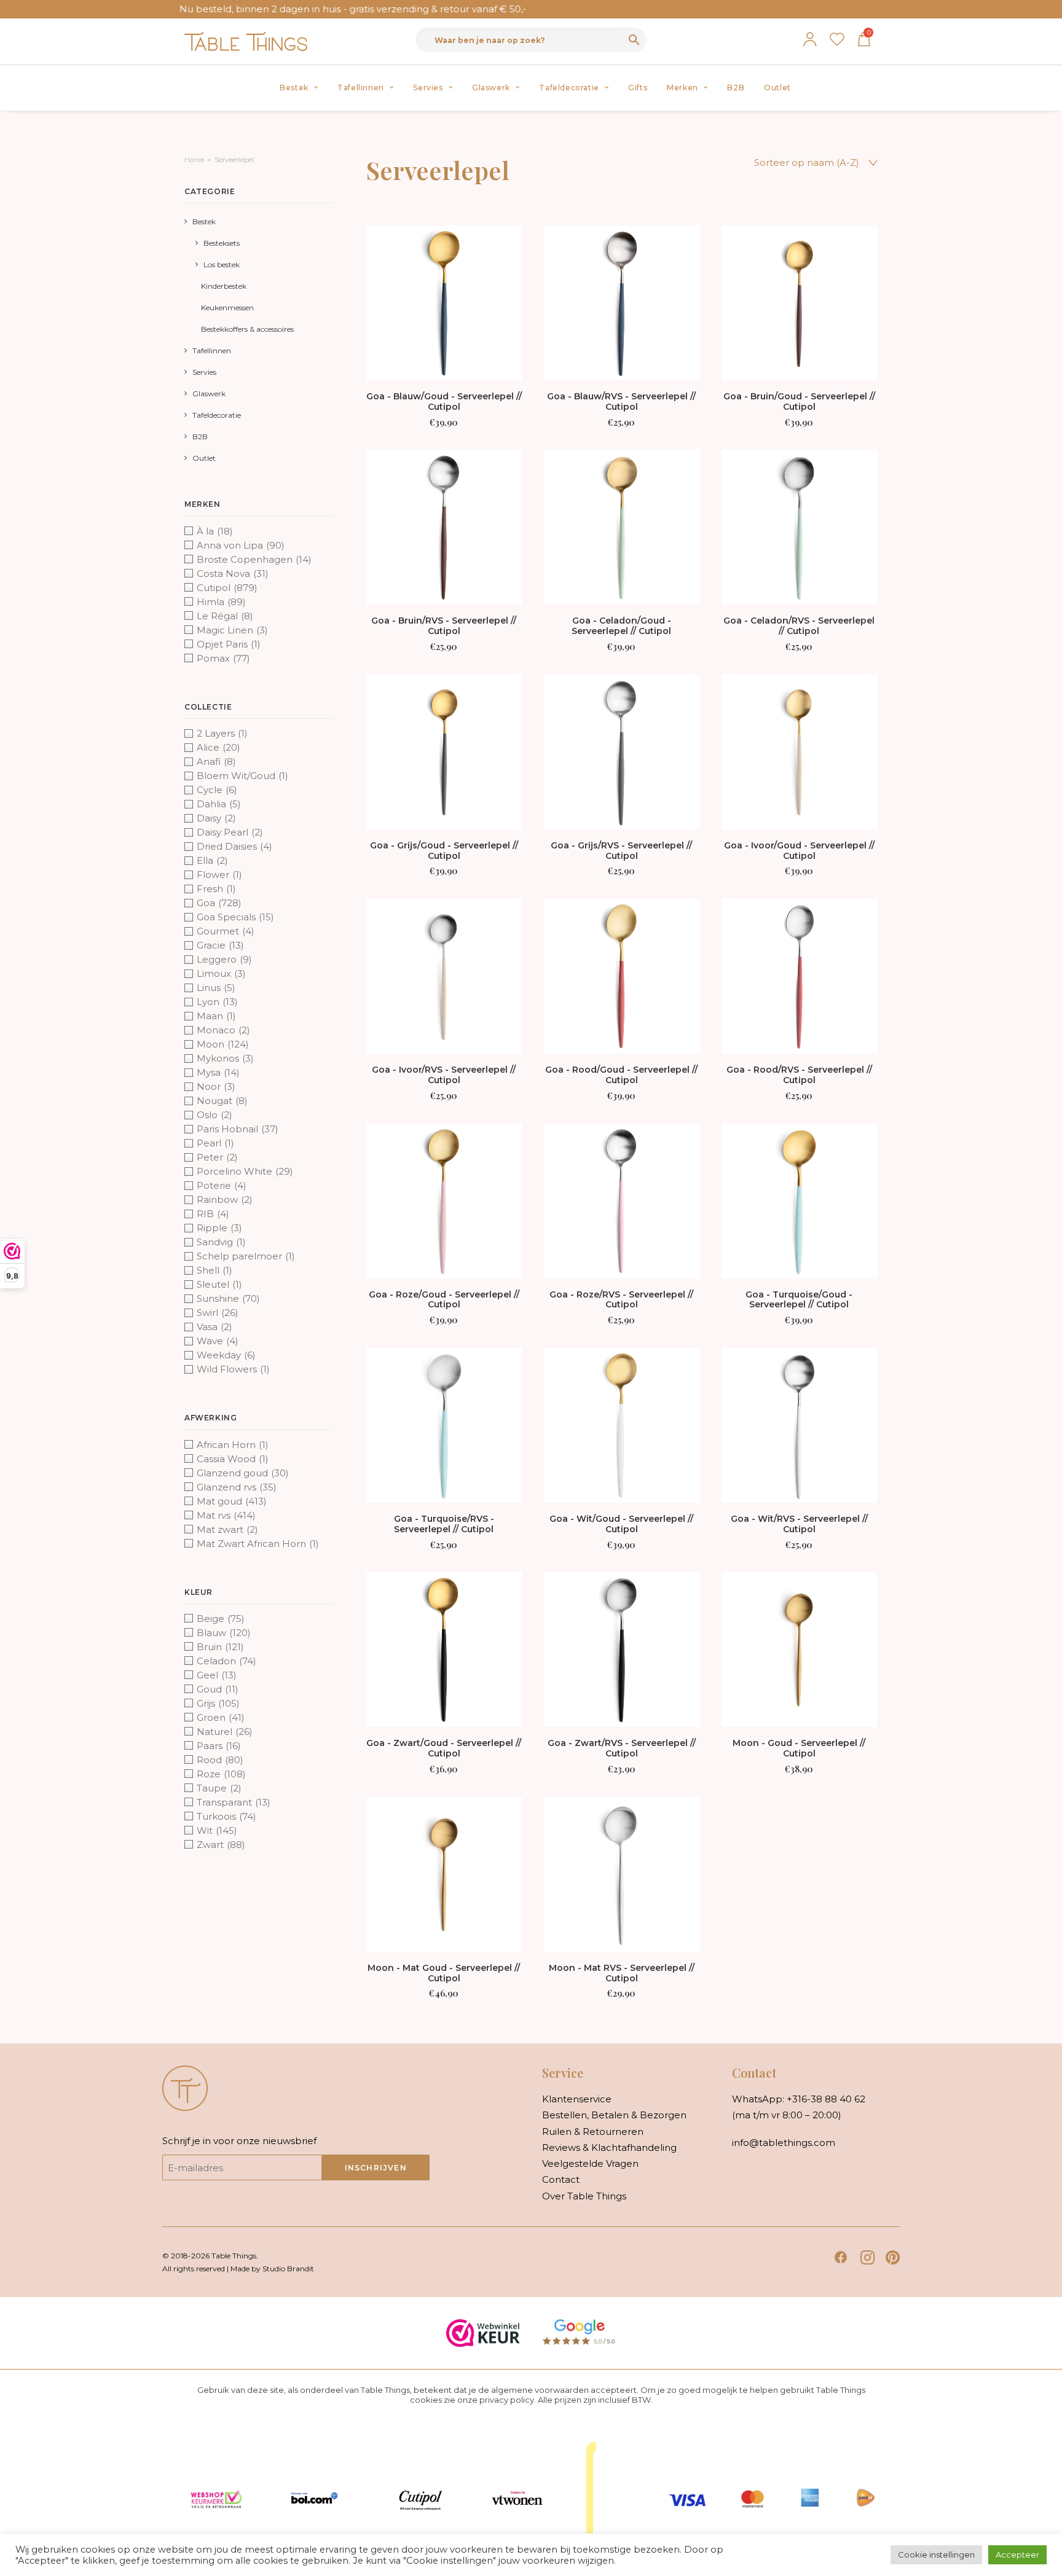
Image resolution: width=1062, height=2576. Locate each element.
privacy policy (507, 2400)
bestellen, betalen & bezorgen (614, 2115)
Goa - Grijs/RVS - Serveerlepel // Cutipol (621, 851)
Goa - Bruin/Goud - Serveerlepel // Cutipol (799, 401)
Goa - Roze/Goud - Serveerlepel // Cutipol (444, 1300)
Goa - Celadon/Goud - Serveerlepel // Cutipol (621, 626)
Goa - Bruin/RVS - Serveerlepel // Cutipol (444, 626)
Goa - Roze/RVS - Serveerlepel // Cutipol (621, 1300)
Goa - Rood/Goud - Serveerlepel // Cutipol (621, 1075)
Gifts (638, 88)
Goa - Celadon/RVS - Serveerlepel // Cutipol (799, 626)
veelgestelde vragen (590, 2163)
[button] (444, 303)
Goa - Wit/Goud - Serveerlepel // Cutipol (621, 1524)
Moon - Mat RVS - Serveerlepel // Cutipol (622, 1973)
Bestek (294, 88)
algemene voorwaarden (540, 2390)
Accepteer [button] (1017, 2554)
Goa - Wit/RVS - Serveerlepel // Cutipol (799, 1524)
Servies (428, 88)
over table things (584, 2196)
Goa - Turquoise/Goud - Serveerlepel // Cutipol (799, 1300)
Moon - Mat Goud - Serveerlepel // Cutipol (444, 1973)
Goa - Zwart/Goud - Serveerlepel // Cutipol (444, 1748)
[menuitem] (299, 88)
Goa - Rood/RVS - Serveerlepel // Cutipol (799, 1075)
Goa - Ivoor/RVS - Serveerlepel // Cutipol (444, 1075)
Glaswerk (491, 88)
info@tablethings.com (784, 2143)
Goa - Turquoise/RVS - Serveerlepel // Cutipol (444, 1524)
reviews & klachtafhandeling (609, 2147)
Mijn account (810, 39)
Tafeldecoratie (569, 88)
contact (561, 2179)
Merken (682, 88)
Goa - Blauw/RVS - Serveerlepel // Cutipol (621, 401)
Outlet (777, 88)
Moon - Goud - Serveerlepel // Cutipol (799, 1748)
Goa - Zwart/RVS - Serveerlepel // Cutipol (622, 1748)
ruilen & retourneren (593, 2132)
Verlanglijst (837, 39)
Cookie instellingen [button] (936, 2554)
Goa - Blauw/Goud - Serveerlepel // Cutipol (444, 401)
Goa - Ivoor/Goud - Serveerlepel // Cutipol (799, 851)
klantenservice (577, 2099)
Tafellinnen (361, 88)
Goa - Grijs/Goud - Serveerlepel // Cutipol (444, 851)
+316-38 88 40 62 (826, 2099)
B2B (736, 88)
